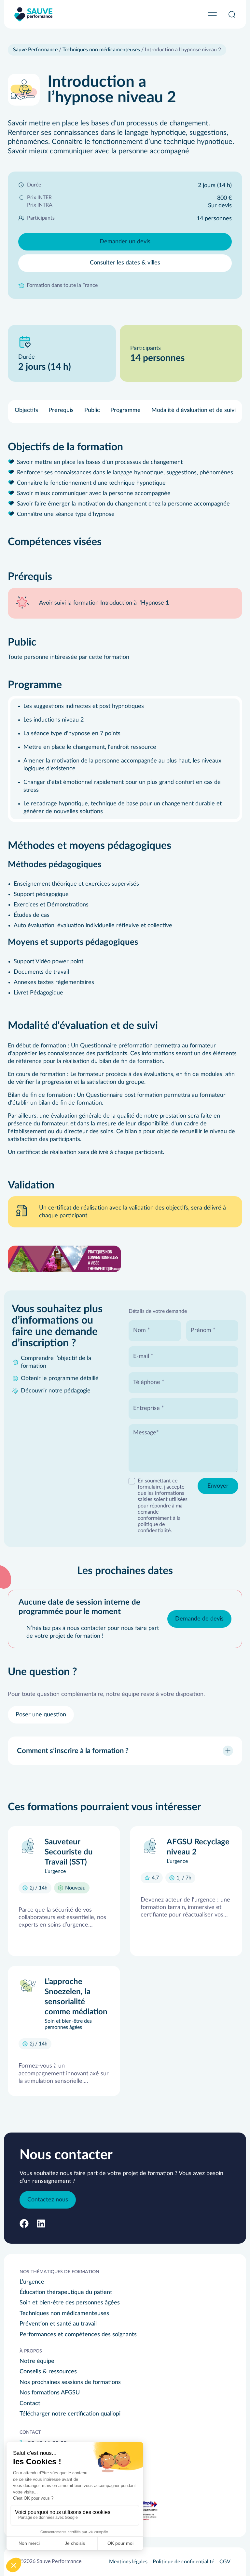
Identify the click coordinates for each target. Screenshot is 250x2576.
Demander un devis (125, 242)
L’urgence (32, 2282)
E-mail (142, 1356)
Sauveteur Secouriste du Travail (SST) (69, 1852)
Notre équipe (37, 2361)
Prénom (202, 1330)
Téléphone (147, 1382)
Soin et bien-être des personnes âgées (70, 2303)
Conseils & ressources (48, 2372)
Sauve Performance (35, 50)
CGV (225, 2562)
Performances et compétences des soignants (78, 2335)
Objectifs (26, 410)
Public (92, 410)
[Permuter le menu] (212, 14)
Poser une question (41, 1715)
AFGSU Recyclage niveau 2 (198, 1847)
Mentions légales (128, 2562)
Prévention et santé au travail (58, 2324)
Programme (125, 410)
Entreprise (147, 1408)
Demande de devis (199, 1619)
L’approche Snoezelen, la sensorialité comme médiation (76, 1997)
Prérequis (61, 410)
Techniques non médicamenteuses (101, 50)
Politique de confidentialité (183, 2562)
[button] (24, 2224)
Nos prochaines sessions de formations (70, 2382)
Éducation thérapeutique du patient (66, 2292)
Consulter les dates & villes (125, 263)
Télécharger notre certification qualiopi (70, 2414)
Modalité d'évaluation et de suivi (194, 410)
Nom (140, 1330)
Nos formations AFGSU (50, 2393)
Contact (30, 2403)
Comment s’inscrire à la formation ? (73, 1751)
